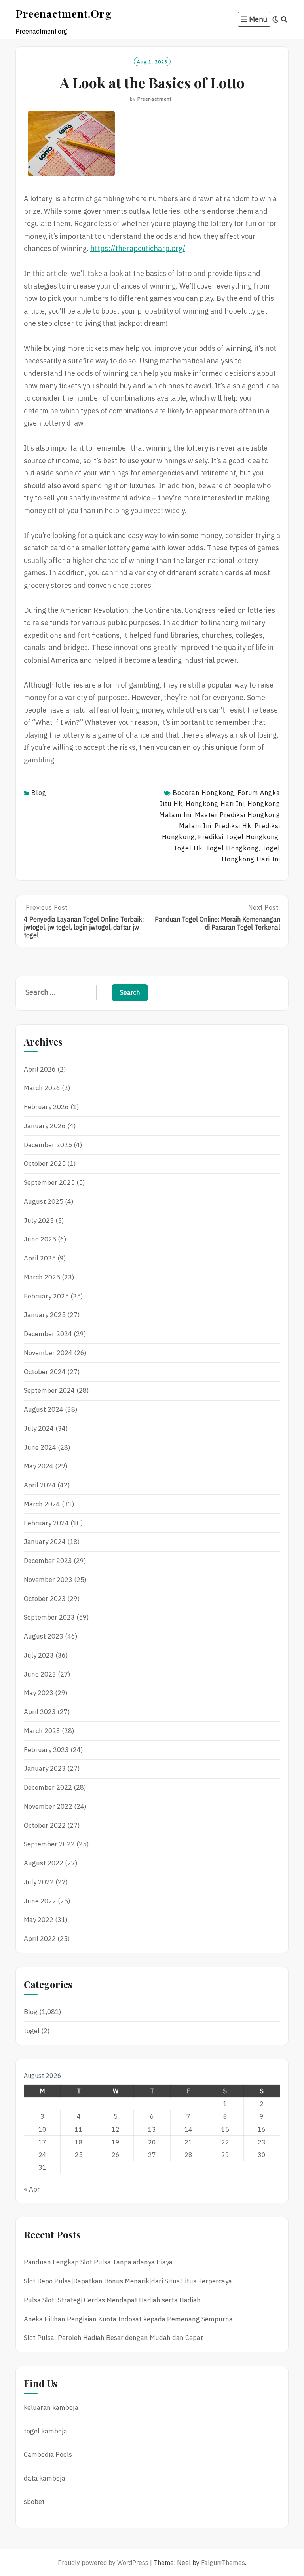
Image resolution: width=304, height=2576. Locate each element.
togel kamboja (46, 2431)
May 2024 (39, 1466)
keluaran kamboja (51, 2407)
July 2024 (39, 1428)
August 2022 (44, 1863)
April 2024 (40, 1485)
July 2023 (39, 1655)
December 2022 (48, 1787)
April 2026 (40, 1069)
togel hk (188, 848)
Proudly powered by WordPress (103, 2563)
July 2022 (39, 1882)
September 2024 (49, 1390)
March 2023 (42, 1731)
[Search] (284, 19)
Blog (39, 793)
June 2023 (40, 1674)
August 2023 (44, 1636)
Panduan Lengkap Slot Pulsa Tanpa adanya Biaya (98, 2262)
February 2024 (46, 1523)
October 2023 (45, 1599)
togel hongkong (232, 848)
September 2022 (49, 1844)
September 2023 (49, 1617)
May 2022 (39, 1920)
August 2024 (44, 1409)
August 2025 (44, 1201)
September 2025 (49, 1182)
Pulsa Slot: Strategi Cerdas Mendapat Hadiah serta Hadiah (112, 2300)
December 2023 (48, 1561)
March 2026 (42, 1088)
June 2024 (40, 1447)
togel (32, 2031)
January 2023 (45, 1768)
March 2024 (42, 1504)
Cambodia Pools (48, 2454)
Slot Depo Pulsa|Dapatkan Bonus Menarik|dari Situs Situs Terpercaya (128, 2281)
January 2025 (45, 1315)
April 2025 (40, 1258)
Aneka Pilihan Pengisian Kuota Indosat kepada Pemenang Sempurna (128, 2319)
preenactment (155, 99)
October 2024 (45, 1372)
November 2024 (48, 1353)
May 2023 (39, 1693)
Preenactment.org (64, 13)
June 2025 (40, 1239)
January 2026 (45, 1126)
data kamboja (45, 2478)
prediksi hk (233, 826)
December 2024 (48, 1334)
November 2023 (48, 1580)
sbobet (34, 2502)
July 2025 (39, 1221)
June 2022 (40, 1901)
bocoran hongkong (203, 793)
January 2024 (45, 1542)
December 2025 (48, 1145)
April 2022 (40, 1939)
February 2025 (46, 1296)
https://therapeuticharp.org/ (138, 248)
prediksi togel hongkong (238, 837)
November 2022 (48, 1806)
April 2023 (40, 1712)
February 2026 (46, 1107)
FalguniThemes (223, 2563)
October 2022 (45, 1825)
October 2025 (45, 1163)
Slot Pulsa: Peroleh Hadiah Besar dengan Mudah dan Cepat (113, 2338)
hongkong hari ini (215, 804)
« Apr (32, 2189)
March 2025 (42, 1277)
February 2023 (46, 1750)
